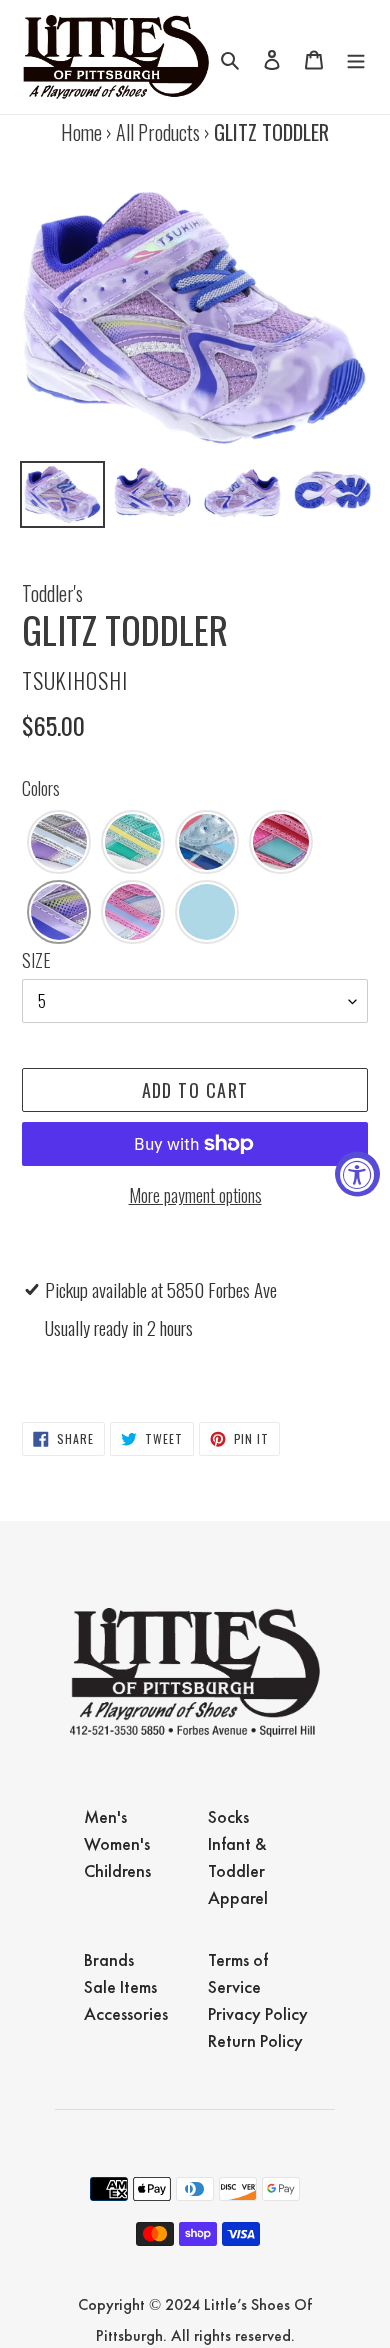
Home (81, 132)
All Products (158, 132)
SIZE (36, 960)
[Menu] (356, 57)
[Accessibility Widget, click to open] (357, 1174)
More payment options (195, 1195)
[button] (59, 842)
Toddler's (52, 593)
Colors (41, 788)
